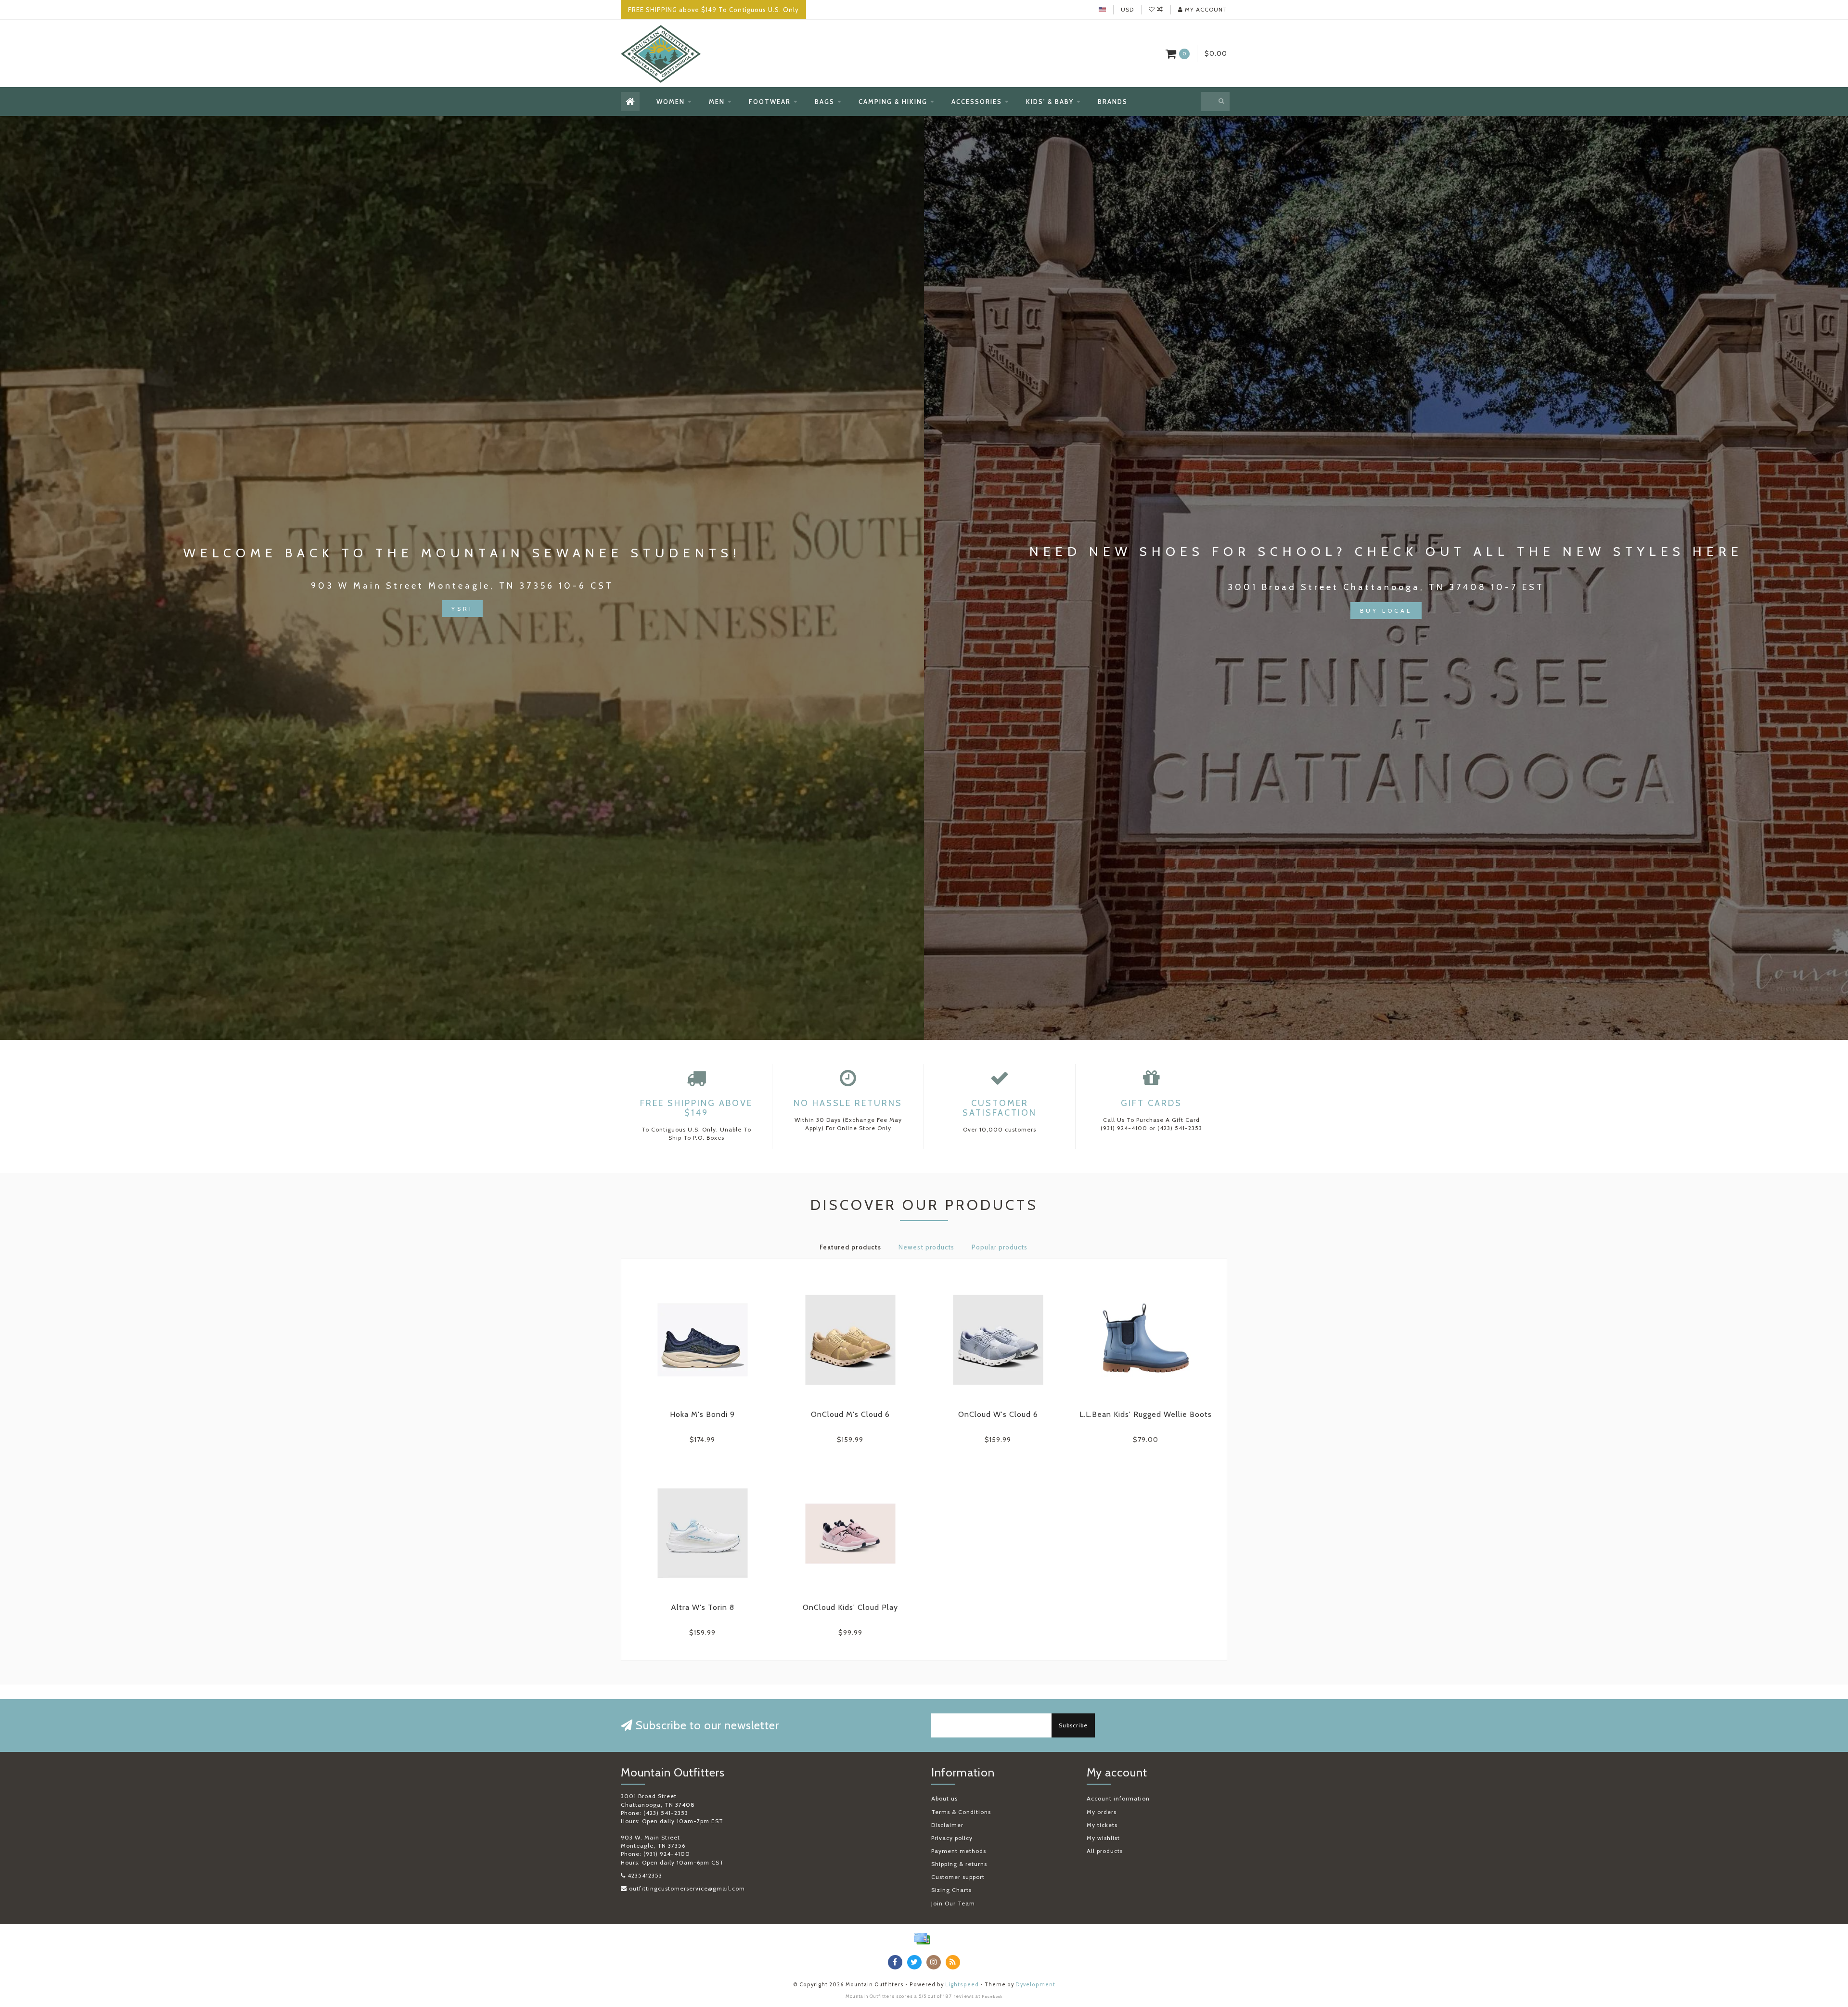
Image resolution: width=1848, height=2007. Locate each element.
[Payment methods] (922, 1939)
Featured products (850, 1247)
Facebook (992, 1996)
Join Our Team (953, 1903)
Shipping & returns (959, 1864)
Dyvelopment (1035, 1985)
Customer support (958, 1877)
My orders (1102, 1812)
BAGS (825, 102)
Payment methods (959, 1851)
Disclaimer (947, 1825)
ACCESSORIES (977, 102)
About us (944, 1798)
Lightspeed (962, 1985)
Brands (1113, 102)
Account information (1118, 1798)
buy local (1386, 611)
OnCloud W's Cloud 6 (998, 1414)
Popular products (1000, 1247)
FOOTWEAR (770, 102)
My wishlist (1103, 1838)
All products (1105, 1851)
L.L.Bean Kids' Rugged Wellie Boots (1146, 1414)
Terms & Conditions (961, 1812)
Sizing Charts (951, 1890)
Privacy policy (952, 1838)
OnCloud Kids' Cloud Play (850, 1607)
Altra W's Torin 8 (703, 1607)
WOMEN (671, 102)
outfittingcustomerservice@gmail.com (687, 1888)
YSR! (462, 609)
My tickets (1102, 1825)
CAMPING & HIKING (893, 102)
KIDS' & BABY (1050, 102)
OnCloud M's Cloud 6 (850, 1414)
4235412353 (645, 1875)
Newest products (926, 1247)
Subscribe (1073, 1725)
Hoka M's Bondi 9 (702, 1414)
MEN (717, 102)
